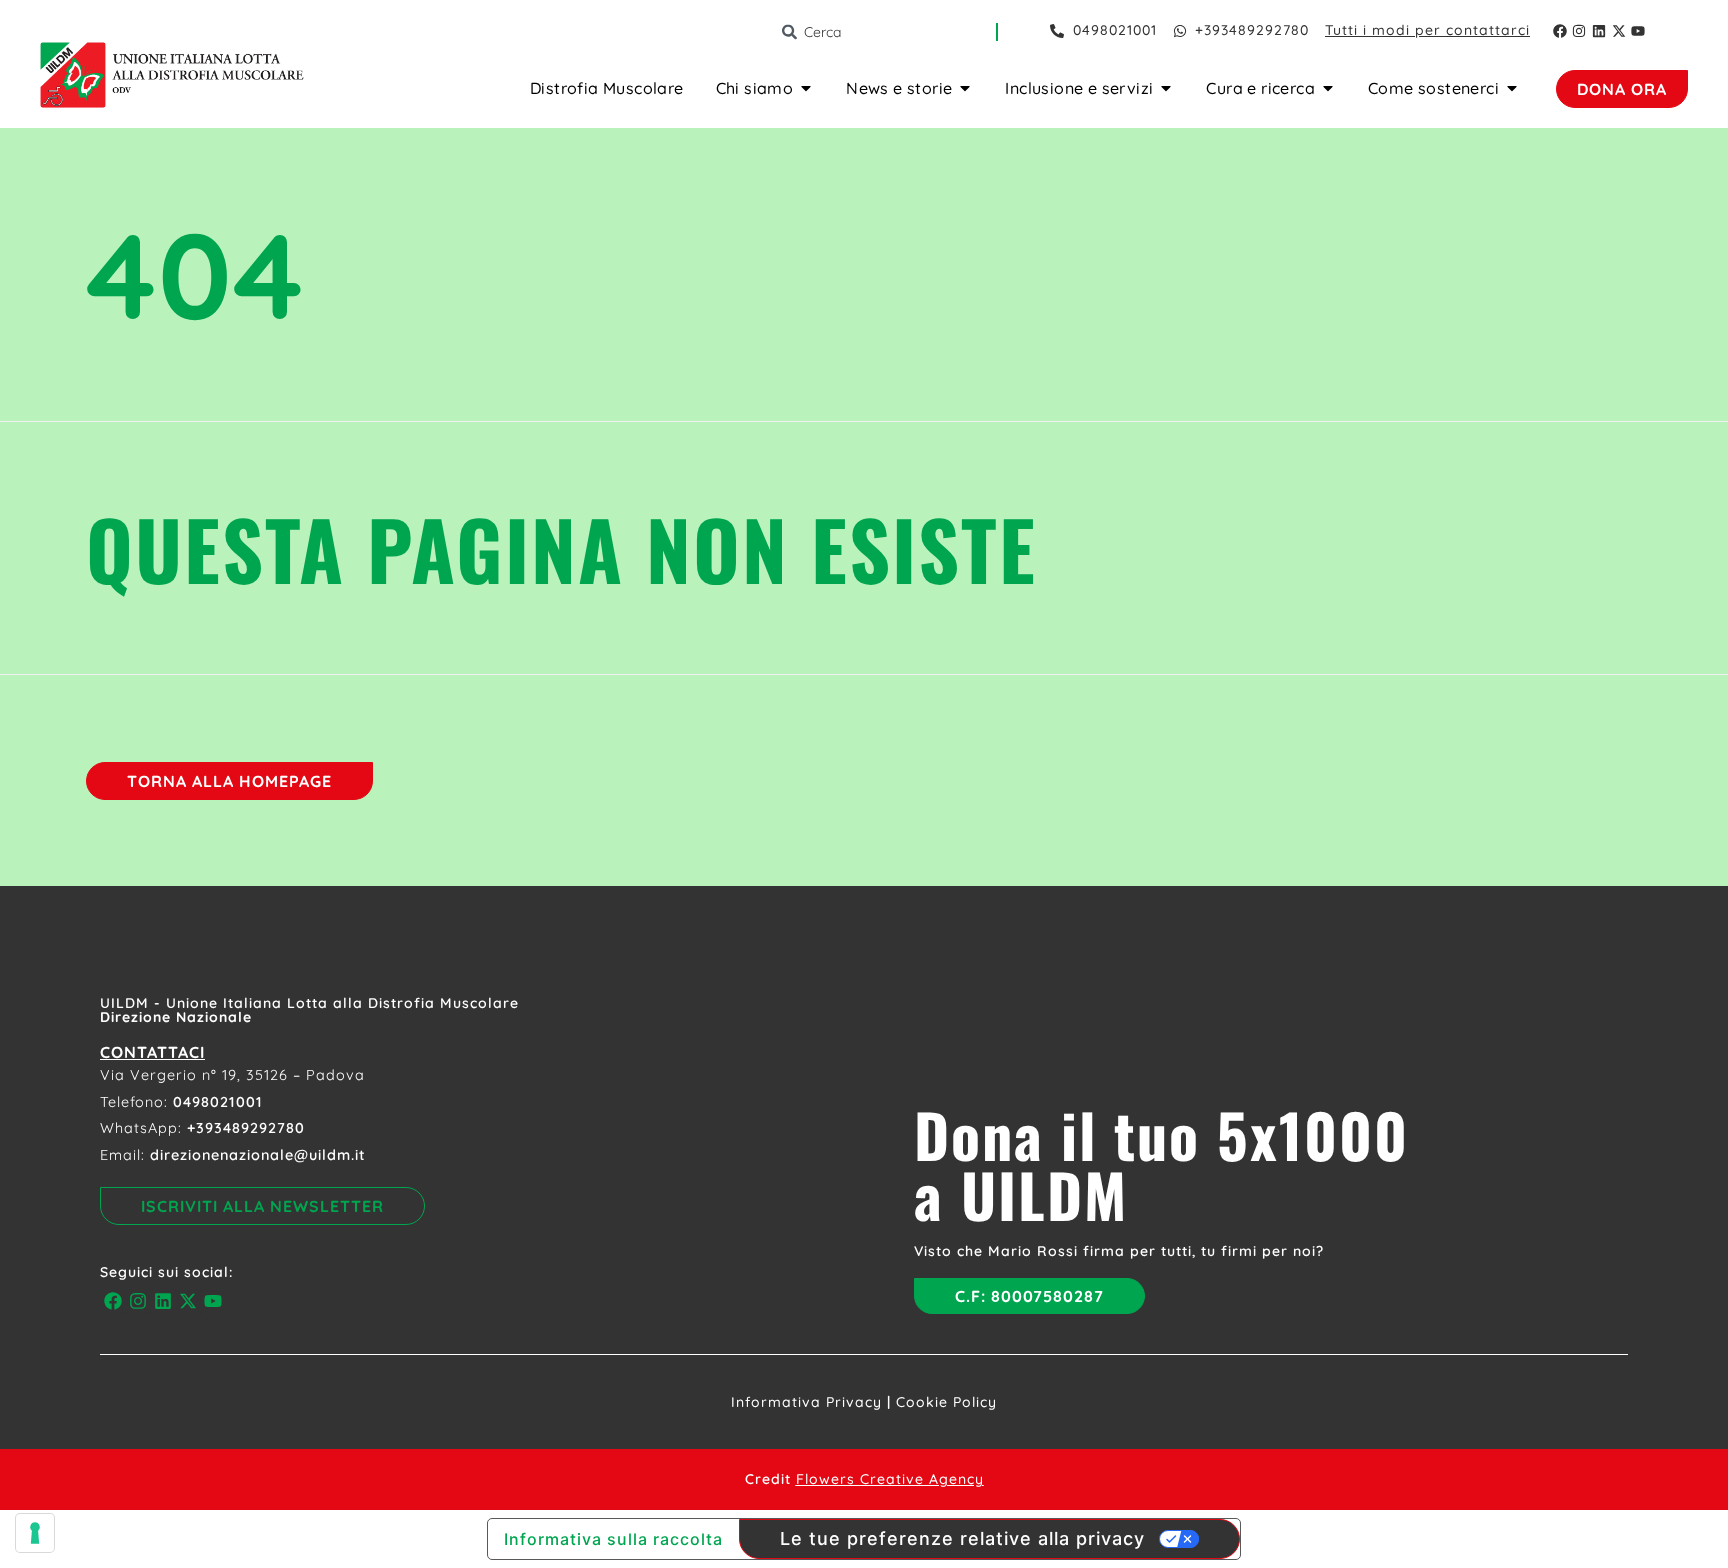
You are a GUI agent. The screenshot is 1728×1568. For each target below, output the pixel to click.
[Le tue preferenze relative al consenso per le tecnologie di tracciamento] (35, 1533)
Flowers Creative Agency (890, 1479)
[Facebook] (1560, 31)
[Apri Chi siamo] (806, 88)
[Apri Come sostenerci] (1512, 88)
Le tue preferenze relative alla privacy (962, 1538)
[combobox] (888, 32)
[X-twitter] (1619, 31)
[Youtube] (1638, 31)
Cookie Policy (946, 1402)
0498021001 (218, 1102)
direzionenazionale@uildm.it (258, 1155)
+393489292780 (246, 1128)
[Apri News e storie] (965, 88)
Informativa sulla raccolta (613, 1539)
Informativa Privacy (806, 1402)
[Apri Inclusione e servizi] (1166, 88)
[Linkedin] (1599, 31)
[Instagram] (1580, 31)
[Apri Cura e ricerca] (1328, 88)
